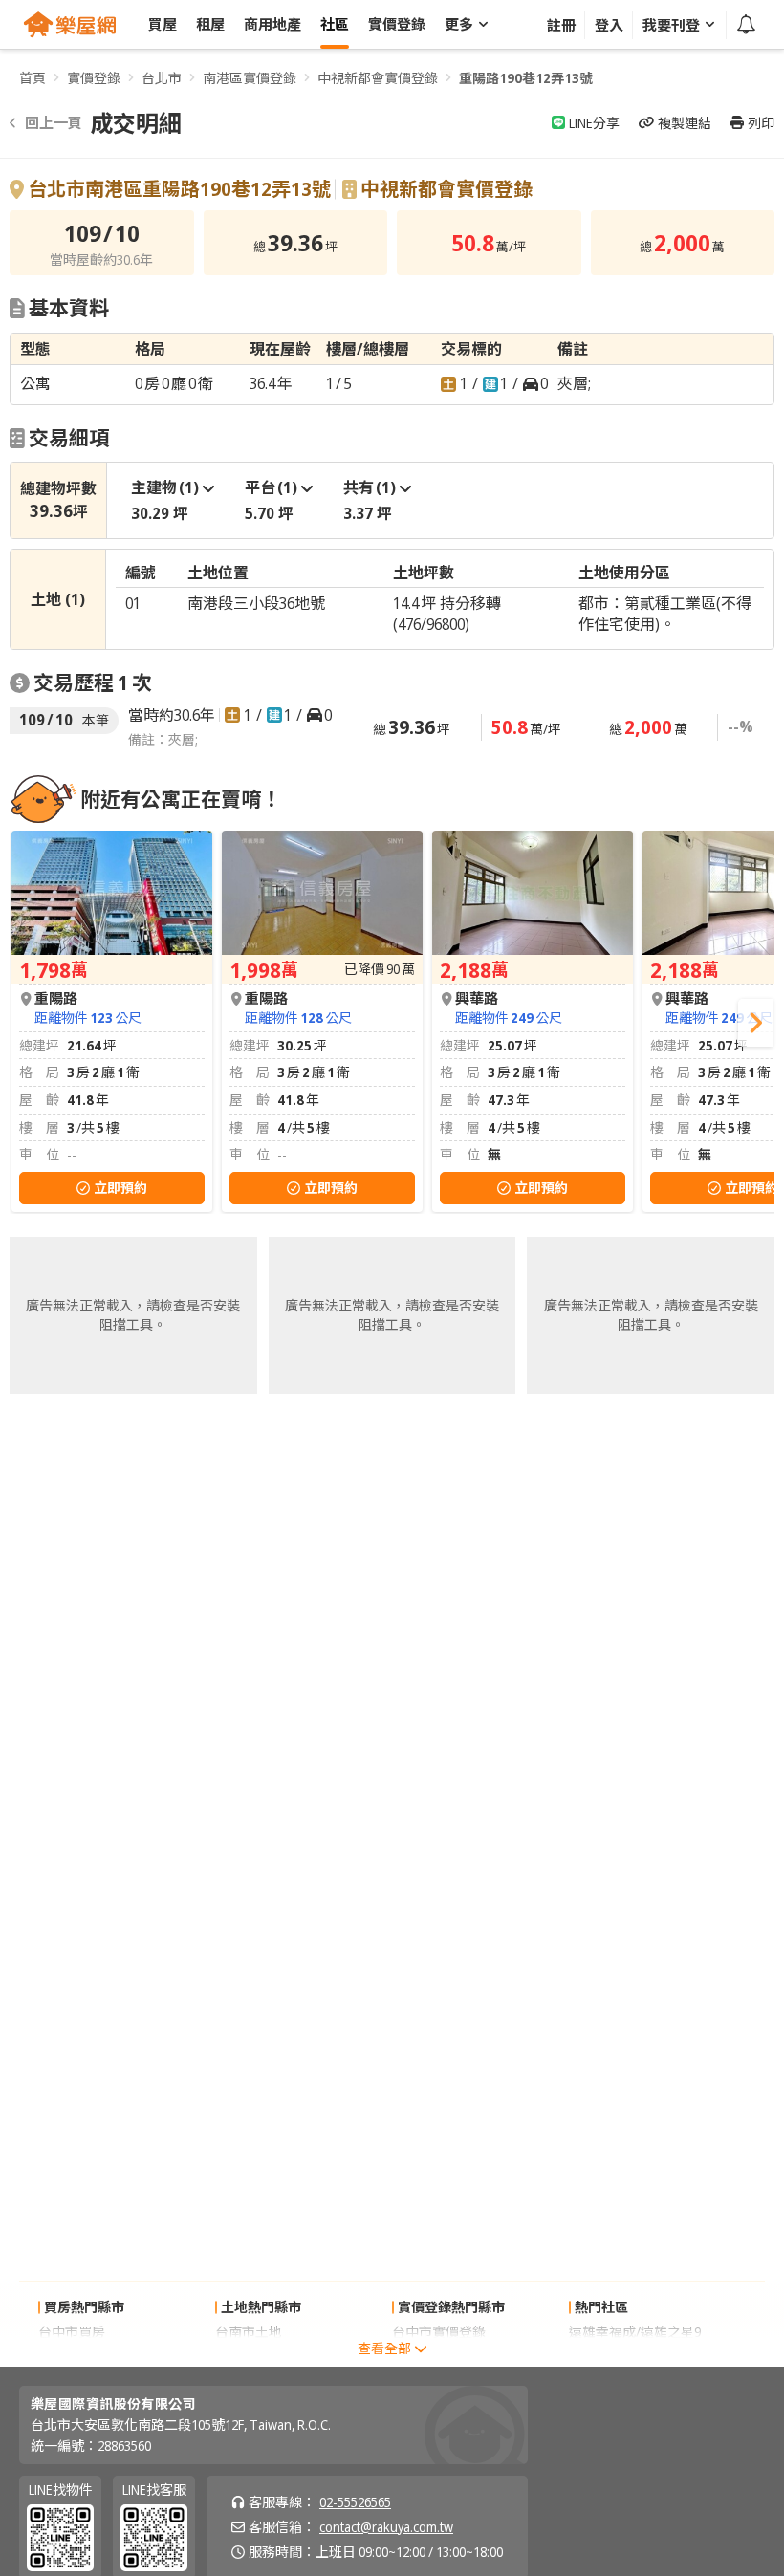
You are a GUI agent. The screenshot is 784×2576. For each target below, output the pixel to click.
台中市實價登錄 (439, 2332)
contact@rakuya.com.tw (386, 2527)
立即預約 (120, 1188)
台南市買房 (72, 2357)
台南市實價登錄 (439, 2357)
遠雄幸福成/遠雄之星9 (635, 2332)
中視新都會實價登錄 (378, 78)
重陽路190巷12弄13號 (526, 78)
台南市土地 (249, 2332)
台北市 (162, 78)
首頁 (33, 78)
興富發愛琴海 (609, 2357)
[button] (755, 1023)
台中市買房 (72, 2332)
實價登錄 (94, 78)
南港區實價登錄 (250, 78)
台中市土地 (249, 2357)
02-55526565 (355, 2502)
